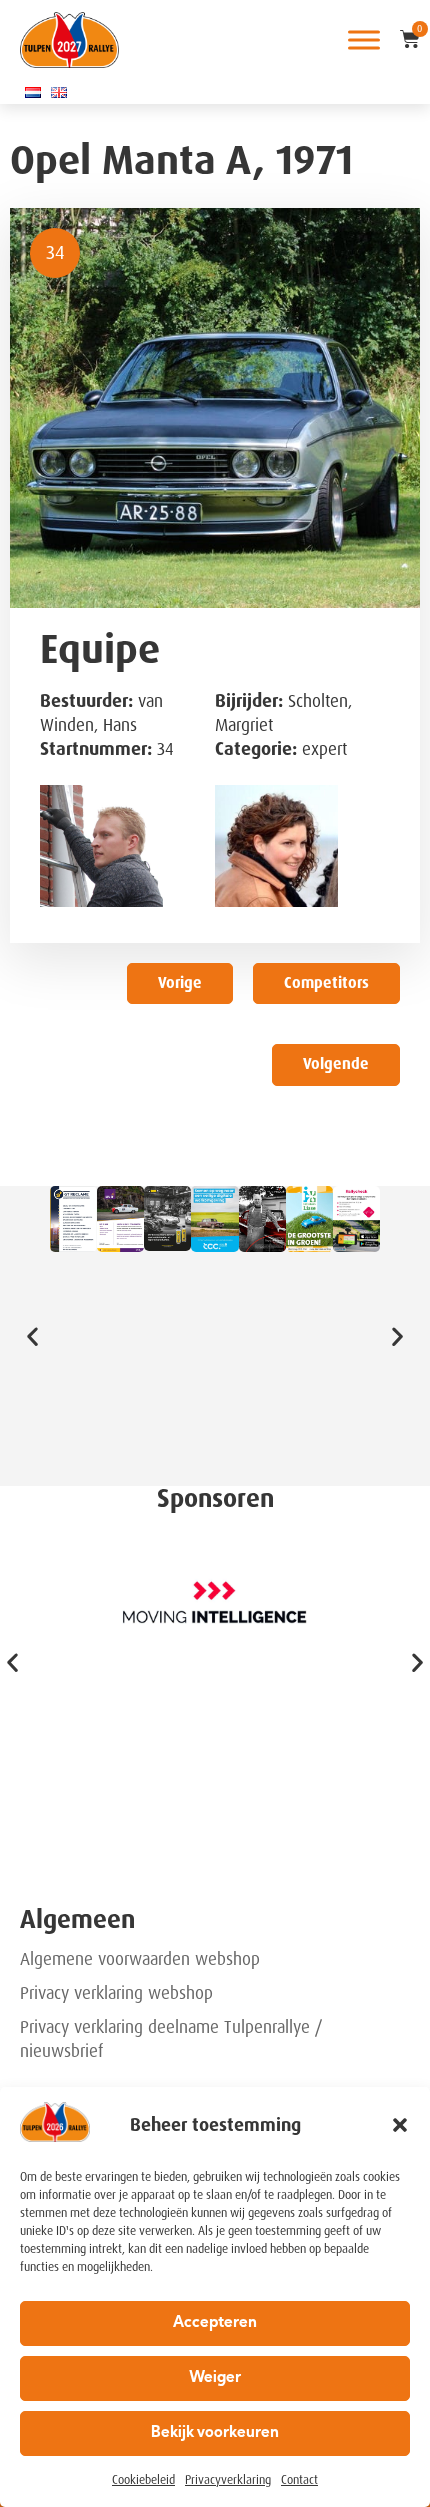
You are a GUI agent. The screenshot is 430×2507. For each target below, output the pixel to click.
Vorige (180, 983)
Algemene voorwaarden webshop (140, 1959)
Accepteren (215, 2323)
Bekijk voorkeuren (215, 2433)
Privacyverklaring (228, 2480)
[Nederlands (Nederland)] (33, 92)
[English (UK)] (59, 92)
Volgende (336, 1064)
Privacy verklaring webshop (116, 1993)
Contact (299, 2480)
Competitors (326, 983)
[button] (400, 2125)
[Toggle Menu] (364, 39)
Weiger (215, 2378)
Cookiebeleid (143, 2480)
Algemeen (77, 1919)
